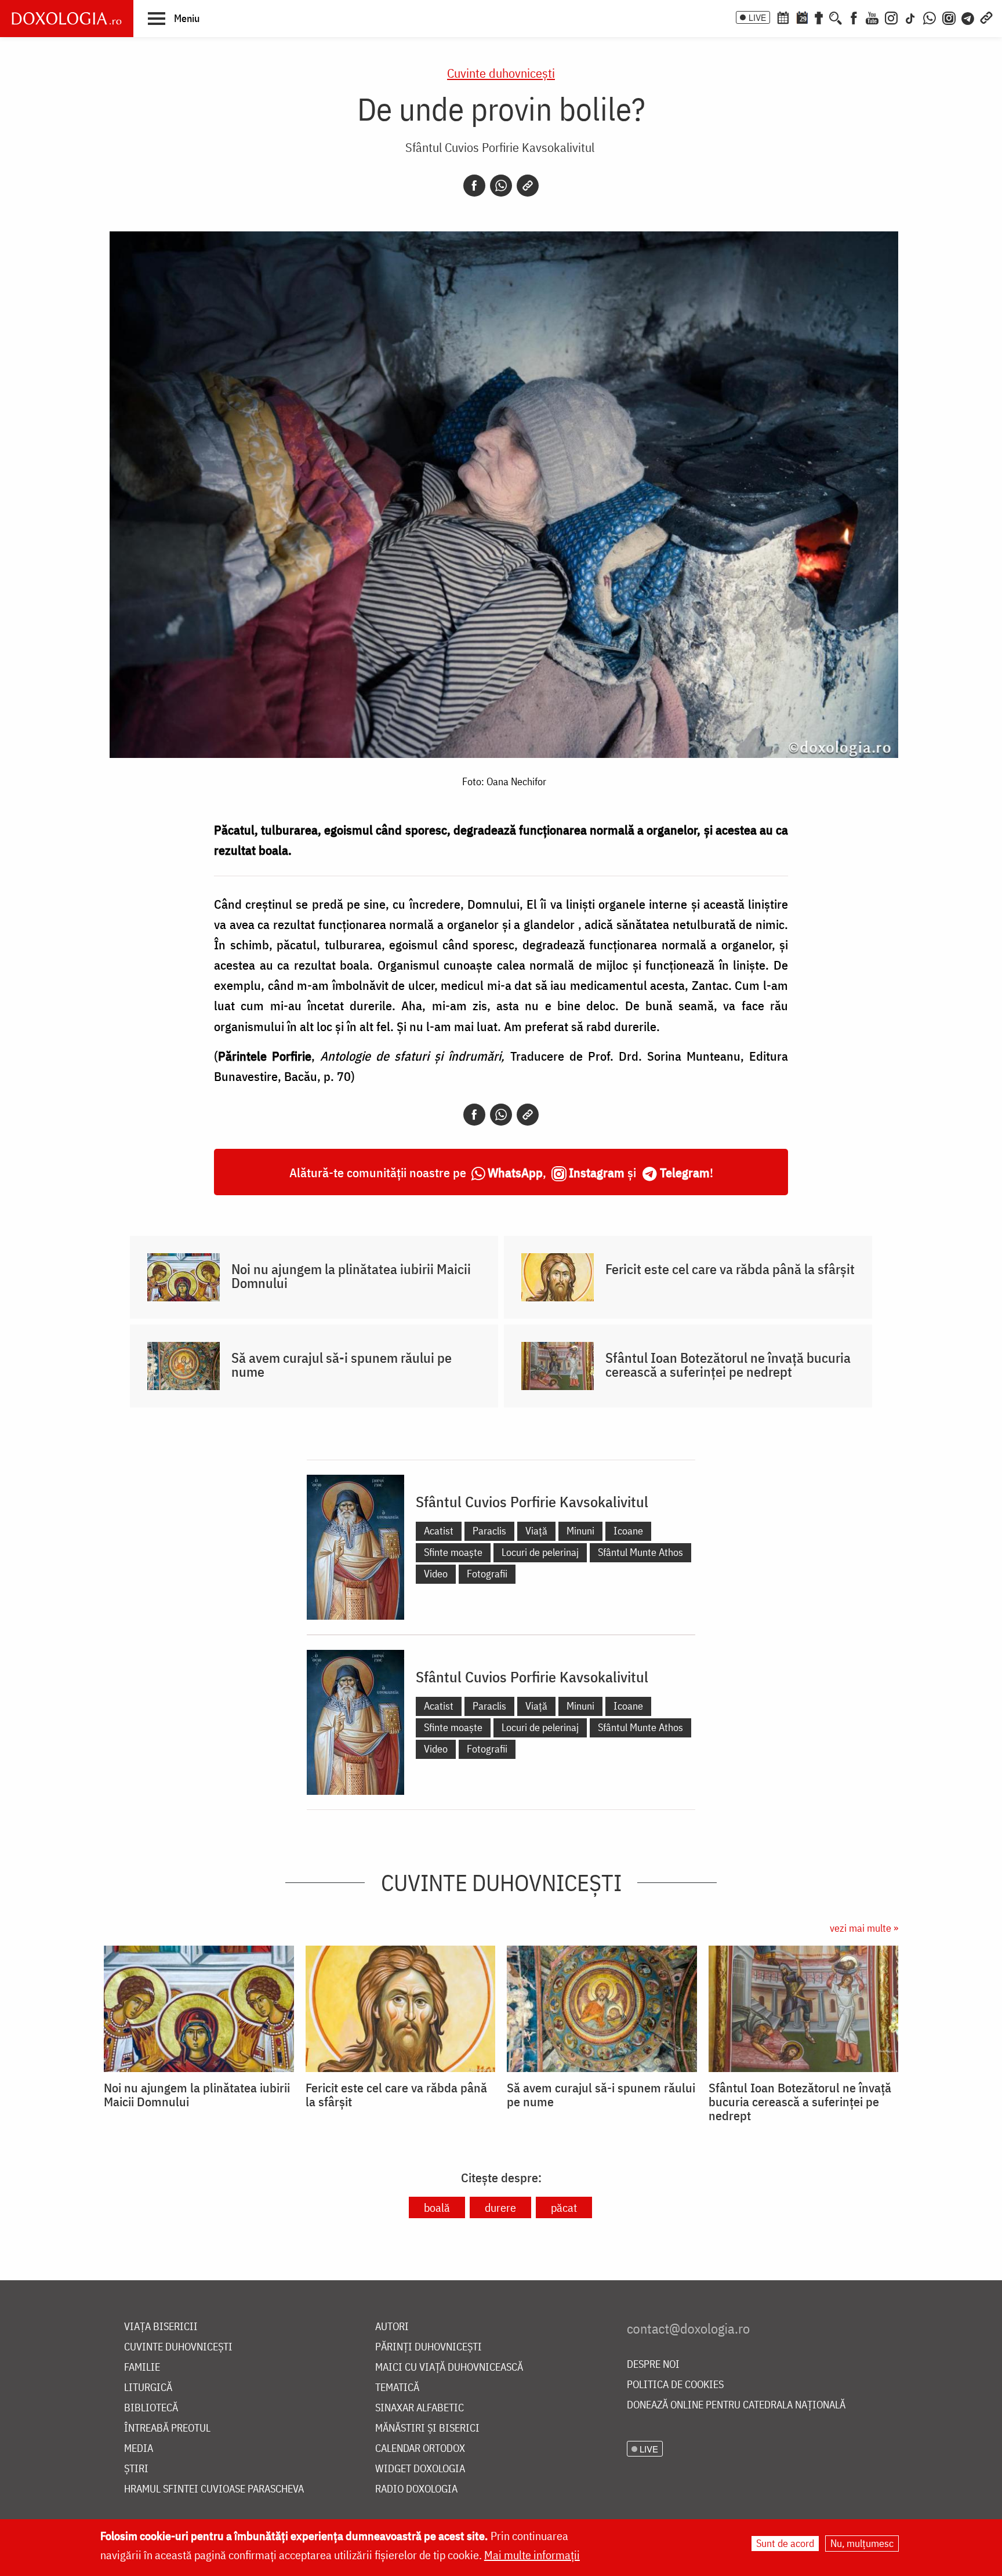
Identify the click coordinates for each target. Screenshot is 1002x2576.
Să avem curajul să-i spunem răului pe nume (342, 1365)
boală (437, 2207)
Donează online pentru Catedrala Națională (736, 2405)
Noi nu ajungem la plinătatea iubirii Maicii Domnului (351, 1276)
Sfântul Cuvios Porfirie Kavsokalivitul (500, 147)
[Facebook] (854, 17)
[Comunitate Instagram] (949, 17)
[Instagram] (891, 17)
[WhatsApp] (930, 17)
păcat (564, 2207)
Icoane (628, 1531)
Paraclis (489, 1531)
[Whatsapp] (501, 186)
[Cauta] (836, 17)
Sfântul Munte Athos (640, 1552)
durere (500, 2207)
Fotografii (487, 1574)
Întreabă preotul (167, 2428)
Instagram (597, 1172)
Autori (392, 2327)
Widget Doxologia (420, 2469)
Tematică (397, 2388)
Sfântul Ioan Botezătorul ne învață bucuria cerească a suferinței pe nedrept (728, 1365)
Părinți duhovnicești (429, 2347)
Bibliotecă (151, 2408)
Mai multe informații (532, 2555)
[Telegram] (968, 17)
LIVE (757, 17)
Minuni (580, 1531)
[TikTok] (910, 17)
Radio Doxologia (416, 2489)
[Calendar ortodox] (783, 17)
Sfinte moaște (453, 1552)
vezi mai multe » (864, 1928)
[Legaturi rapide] (986, 17)
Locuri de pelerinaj (540, 1552)
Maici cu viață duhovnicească (449, 2368)
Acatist (439, 1531)
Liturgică (148, 2388)
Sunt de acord (785, 2543)
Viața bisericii (161, 2327)
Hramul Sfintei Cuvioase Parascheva (214, 2489)
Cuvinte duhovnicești (501, 73)
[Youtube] (872, 17)
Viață (536, 1531)
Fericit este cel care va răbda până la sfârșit (730, 1269)
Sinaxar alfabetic (420, 2408)
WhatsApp (515, 1172)
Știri (136, 2469)
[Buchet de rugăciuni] (819, 17)
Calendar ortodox (420, 2449)
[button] (174, 18)
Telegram (685, 1172)
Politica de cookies (675, 2385)
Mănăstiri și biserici (427, 2428)
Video (436, 1574)
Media (139, 2449)
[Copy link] (528, 186)
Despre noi (653, 2365)
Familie (142, 2368)
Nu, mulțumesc (862, 2543)
